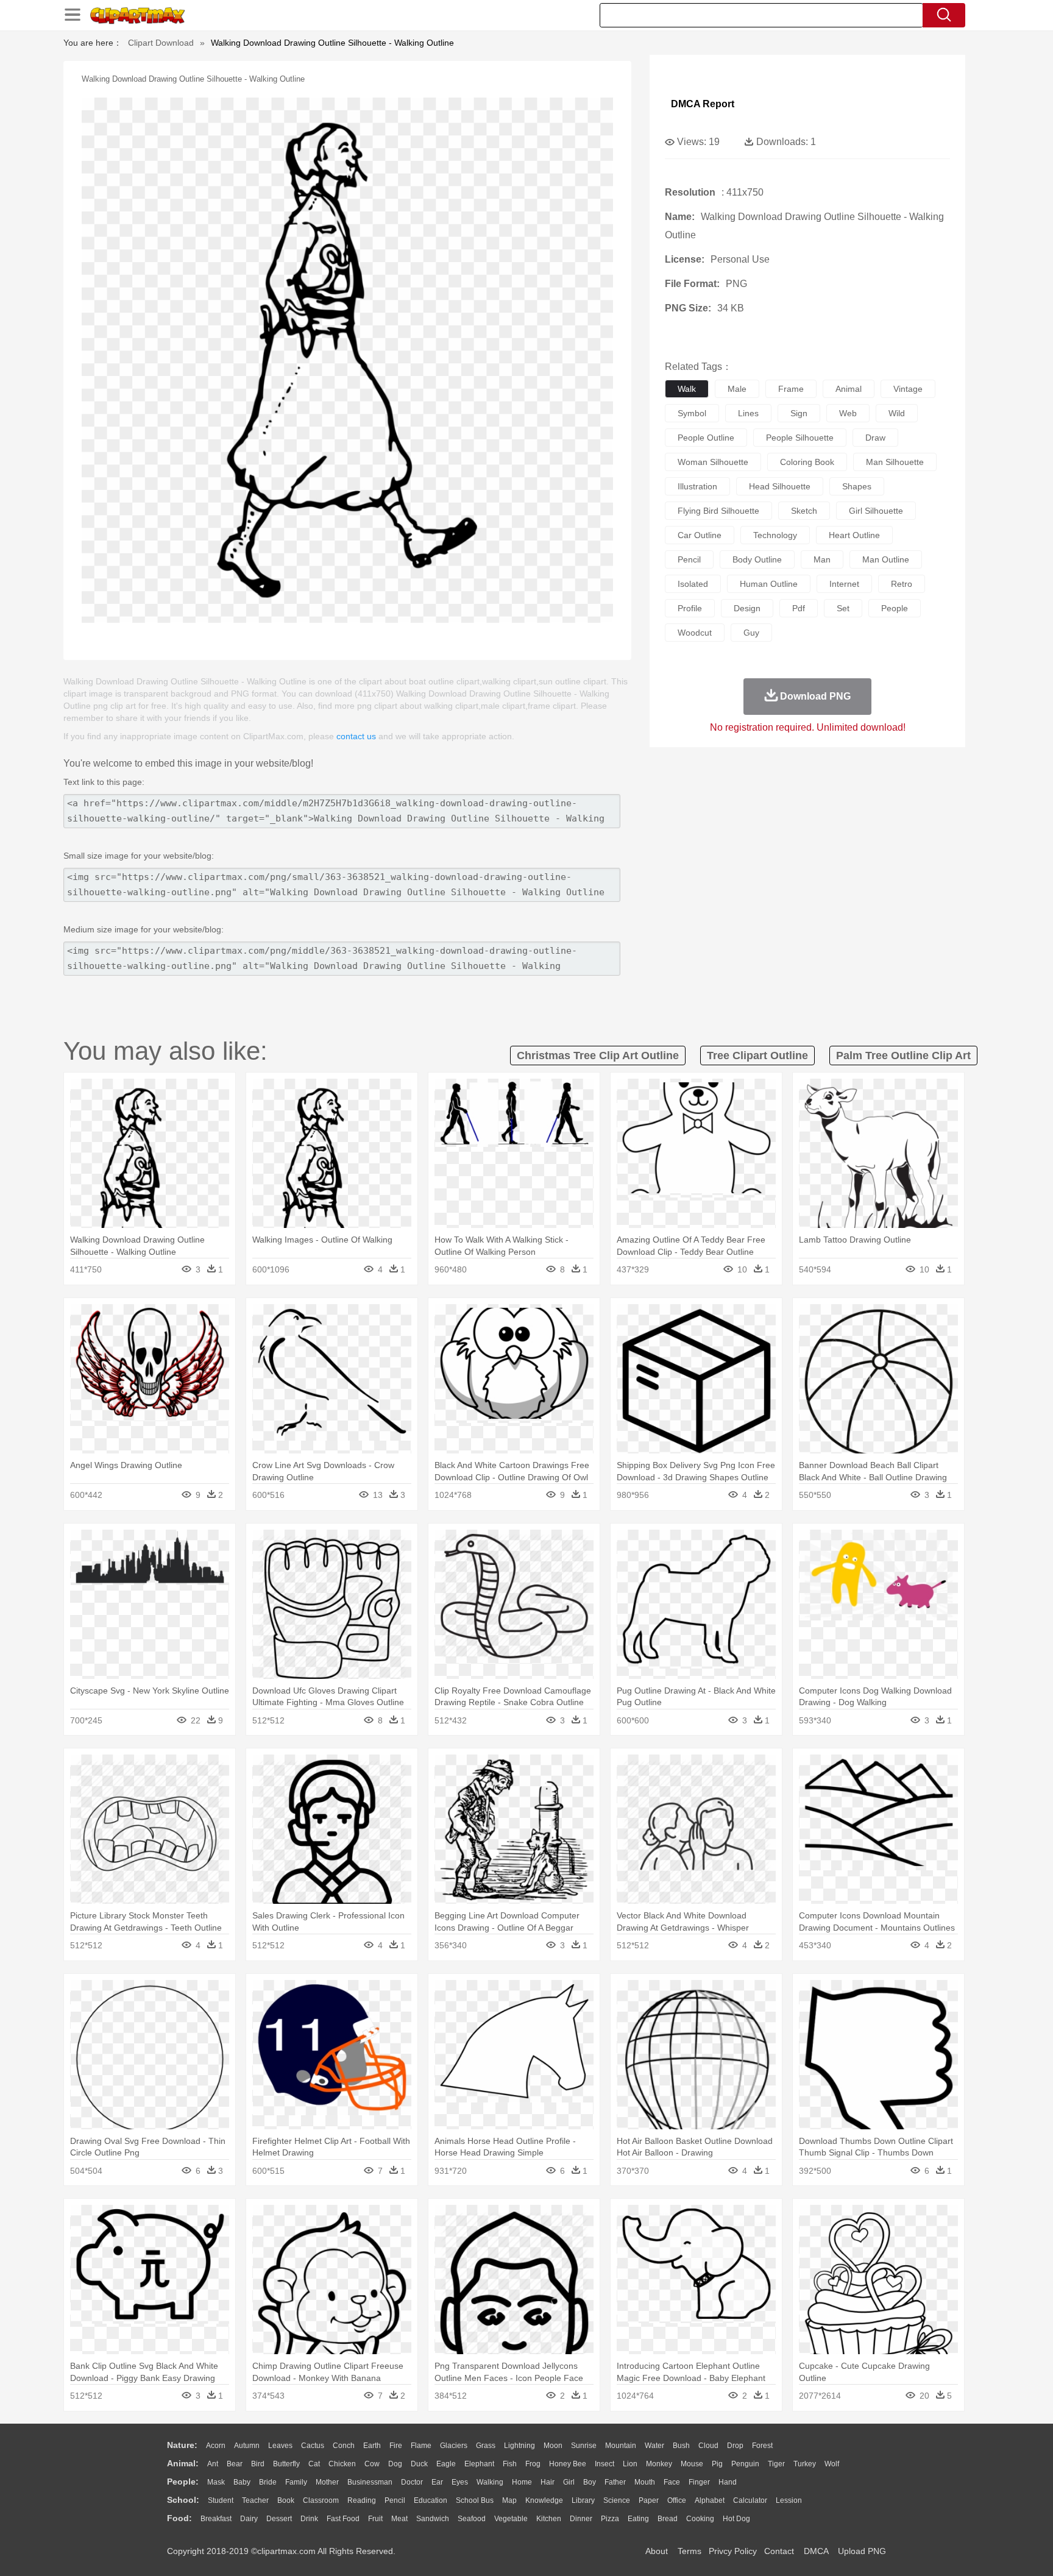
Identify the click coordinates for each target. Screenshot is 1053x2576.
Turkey (805, 2464)
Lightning (519, 2446)
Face (672, 2482)
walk (687, 389)
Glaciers (454, 2446)
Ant (213, 2464)
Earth (372, 2446)
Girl (569, 2482)
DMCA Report (703, 104)
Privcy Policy (733, 2551)
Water (654, 2446)
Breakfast (216, 2519)
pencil (689, 559)
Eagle (446, 2464)
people (895, 608)
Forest (762, 2446)
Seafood (472, 2519)
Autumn (247, 2446)
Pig (717, 2464)
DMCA (816, 2551)
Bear (235, 2464)
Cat (314, 2464)
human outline (769, 584)
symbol (692, 413)
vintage (908, 389)
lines (748, 413)
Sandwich (433, 2519)
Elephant (479, 2464)
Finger (699, 2482)
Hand (728, 2482)
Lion (630, 2464)
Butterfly (286, 2464)
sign (799, 413)
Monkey (659, 2464)
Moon (553, 2446)
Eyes (460, 2482)
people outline (706, 438)
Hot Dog (736, 2519)
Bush (681, 2446)
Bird (258, 2464)
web (848, 413)
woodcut (695, 633)
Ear (437, 2482)
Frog (533, 2464)
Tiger (776, 2464)
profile (690, 608)
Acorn (216, 2446)
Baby (242, 2482)
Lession (789, 2500)
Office (677, 2500)
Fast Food (343, 2519)
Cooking (700, 2519)
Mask (216, 2482)
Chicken (342, 2464)
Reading (362, 2500)
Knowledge (544, 2500)
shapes (857, 486)
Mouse (692, 2464)
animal (849, 389)
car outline (700, 535)
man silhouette (895, 462)
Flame (421, 2446)
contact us (356, 736)
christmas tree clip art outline (598, 1056)
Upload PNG (862, 2551)
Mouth (645, 2482)
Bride (268, 2482)
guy (751, 633)
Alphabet (710, 2500)
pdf (799, 608)
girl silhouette (876, 511)
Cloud (708, 2446)
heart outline (854, 535)
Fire (396, 2446)
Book (286, 2500)
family (296, 2482)
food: (179, 2518)
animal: (183, 2463)
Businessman (370, 2482)
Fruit (375, 2519)
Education (431, 2500)
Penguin (745, 2464)
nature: (182, 2445)
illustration (697, 486)
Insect (604, 2464)
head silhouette (780, 486)
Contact (779, 2551)
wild (897, 413)
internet (844, 584)
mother (327, 2482)
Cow (372, 2464)
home (522, 2482)
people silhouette (800, 438)
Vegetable (511, 2519)
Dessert (279, 2519)
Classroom (321, 2500)
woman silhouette (713, 462)
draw (875, 438)
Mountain (621, 2446)
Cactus (313, 2446)
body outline (757, 559)
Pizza (610, 2519)
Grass (486, 2446)
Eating (638, 2519)
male (737, 389)
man (822, 559)
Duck (419, 2464)
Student (221, 2500)
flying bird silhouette (718, 511)
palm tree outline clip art (903, 1056)
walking (490, 2482)
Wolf (832, 2464)
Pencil (395, 2500)
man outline (886, 559)
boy (590, 2482)
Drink (309, 2519)
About (657, 2551)
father (615, 2482)
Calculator (750, 2500)
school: (183, 2500)
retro (902, 584)
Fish (510, 2464)
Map (509, 2500)
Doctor (412, 2482)
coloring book (807, 462)
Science (617, 2500)
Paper (649, 2500)
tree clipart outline (757, 1056)
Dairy (249, 2519)
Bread (668, 2519)
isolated (693, 584)
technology (775, 535)
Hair (548, 2482)
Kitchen (549, 2519)
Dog (395, 2464)
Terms (690, 2551)
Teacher (255, 2500)
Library (583, 2500)
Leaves (280, 2446)
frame (791, 389)
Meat (399, 2519)
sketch (804, 511)
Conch (344, 2446)
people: (183, 2482)
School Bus (475, 2500)
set (843, 608)
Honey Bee (568, 2464)
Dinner (581, 2519)
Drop (735, 2446)
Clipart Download (161, 43)
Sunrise (584, 2446)
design (747, 608)
